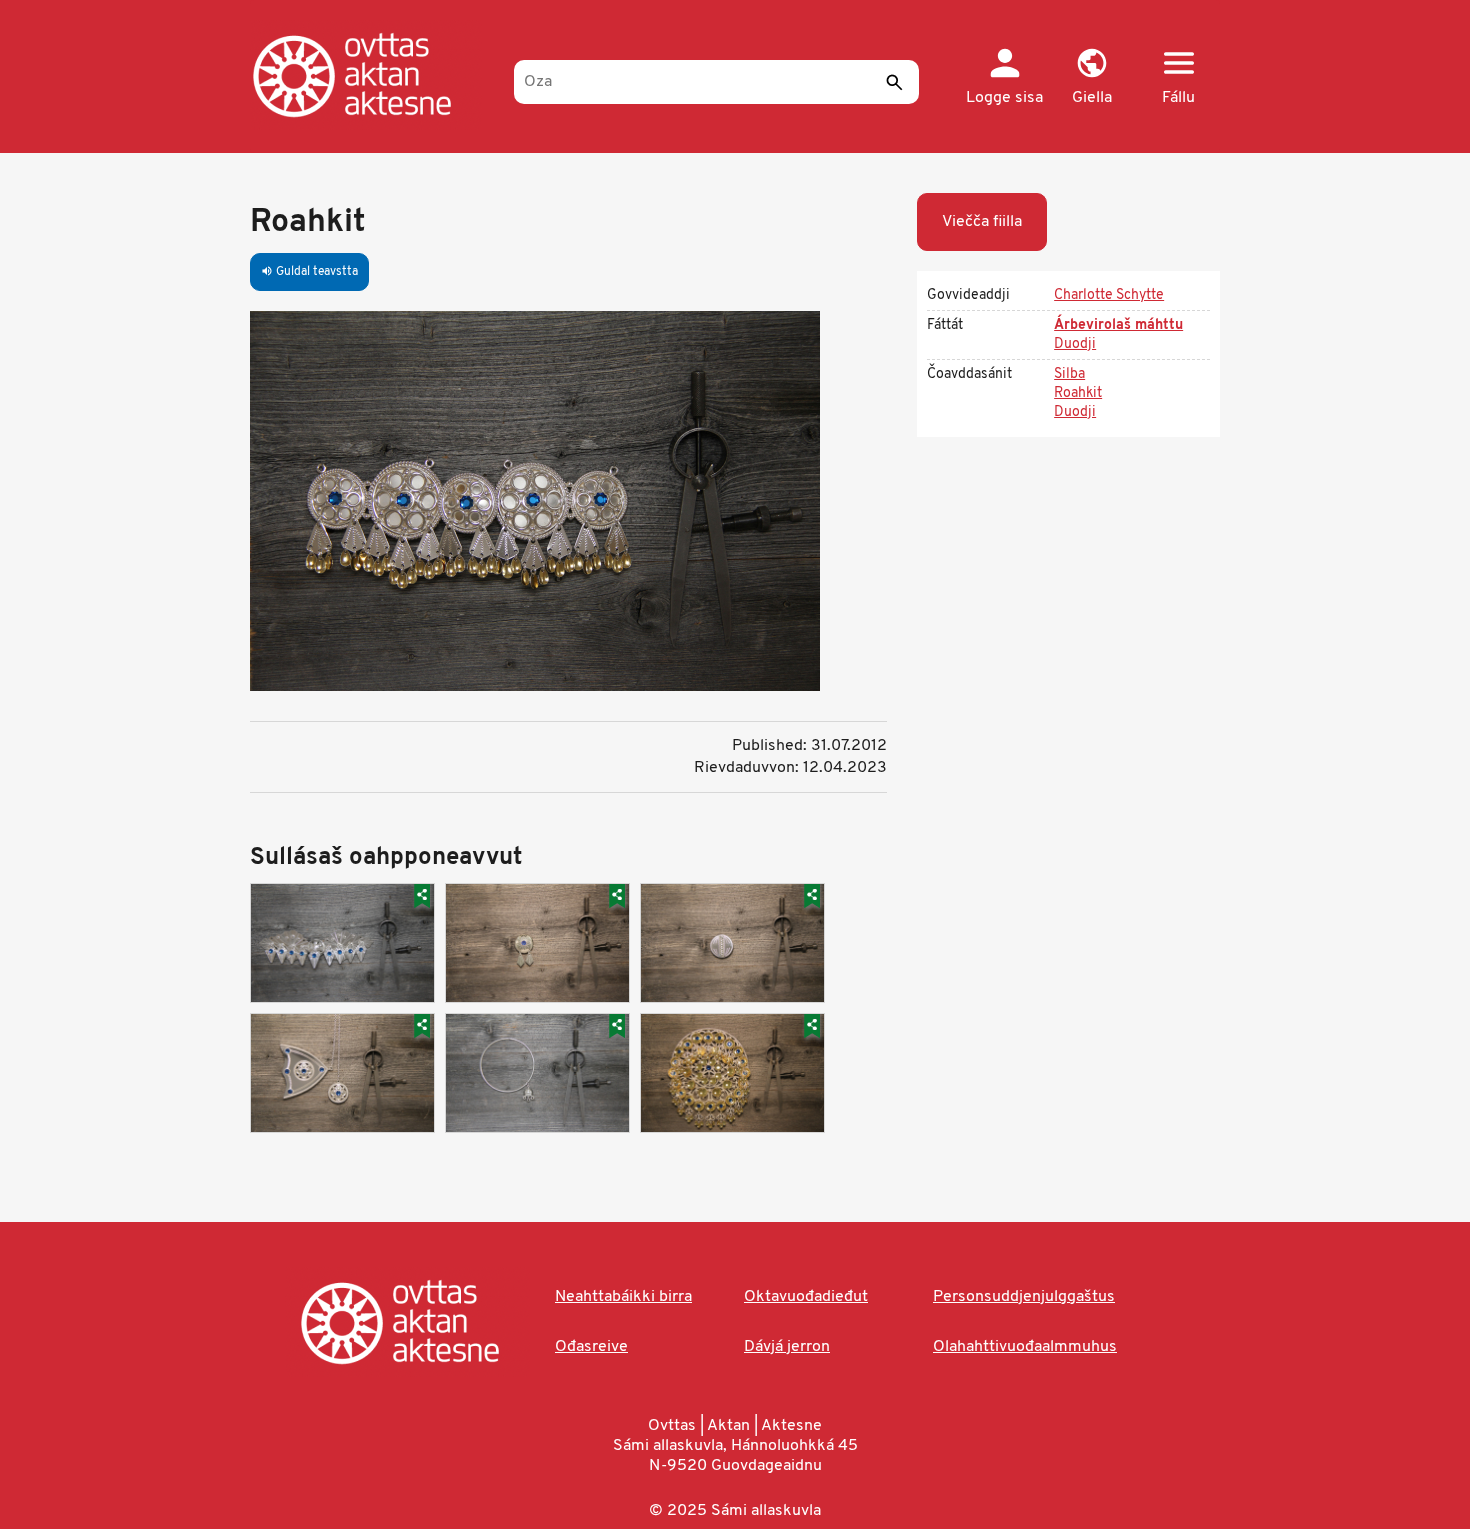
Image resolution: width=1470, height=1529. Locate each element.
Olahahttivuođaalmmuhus (1025, 1347)
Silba (1069, 374)
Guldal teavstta (309, 272)
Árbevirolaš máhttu (1118, 325)
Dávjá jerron (787, 1347)
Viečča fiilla (982, 222)
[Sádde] (894, 82)
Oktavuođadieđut (806, 1297)
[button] (1091, 78)
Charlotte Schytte (1109, 295)
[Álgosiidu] (372, 75)
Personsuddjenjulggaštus (1024, 1297)
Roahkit (1078, 393)
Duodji (1075, 344)
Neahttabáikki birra (623, 1297)
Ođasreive (591, 1347)
